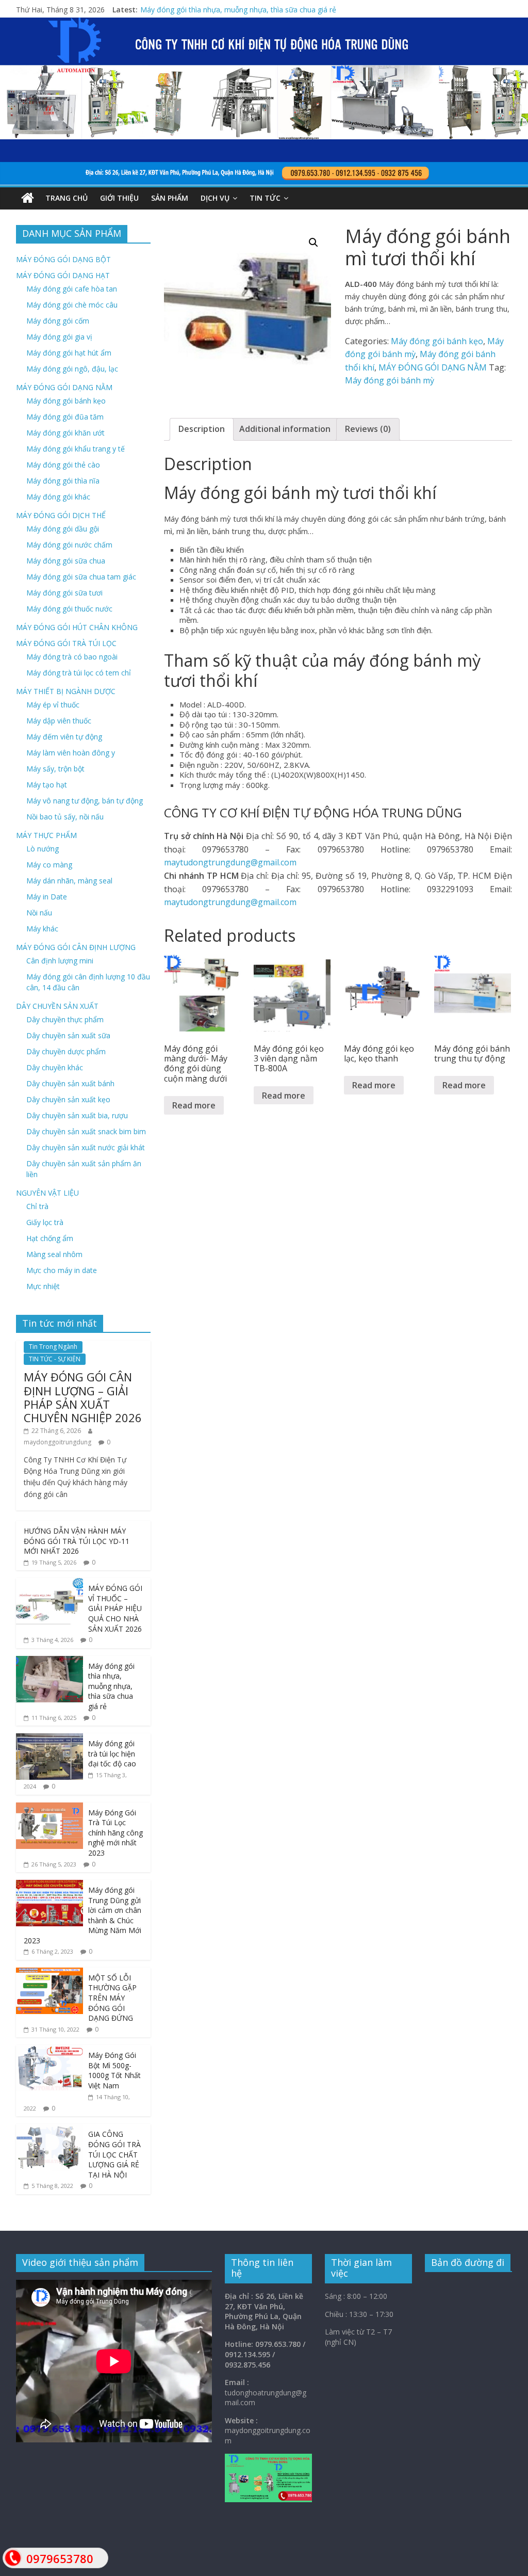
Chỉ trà (37, 1206)
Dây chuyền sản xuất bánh (70, 1083)
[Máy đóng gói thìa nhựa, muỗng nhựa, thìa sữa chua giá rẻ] (49, 1661)
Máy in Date (47, 897)
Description (202, 429)
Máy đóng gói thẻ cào (63, 465)
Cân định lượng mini (60, 961)
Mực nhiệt (43, 1286)
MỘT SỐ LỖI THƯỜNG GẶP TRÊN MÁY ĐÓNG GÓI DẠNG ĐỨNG (112, 1998)
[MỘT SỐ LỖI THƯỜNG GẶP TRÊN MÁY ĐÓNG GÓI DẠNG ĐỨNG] (49, 1973)
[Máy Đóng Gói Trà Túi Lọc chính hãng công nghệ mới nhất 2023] (49, 1808)
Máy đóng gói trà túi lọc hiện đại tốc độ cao (112, 1753)
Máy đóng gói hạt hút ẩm (69, 353)
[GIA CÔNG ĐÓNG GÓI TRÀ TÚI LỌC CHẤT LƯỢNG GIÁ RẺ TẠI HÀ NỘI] (49, 2129)
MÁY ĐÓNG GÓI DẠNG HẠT (63, 275)
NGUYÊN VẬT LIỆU (47, 1193)
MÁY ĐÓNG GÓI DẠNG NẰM (433, 367)
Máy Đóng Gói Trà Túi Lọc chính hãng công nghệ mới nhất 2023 (115, 1833)
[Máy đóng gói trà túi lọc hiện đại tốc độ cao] (49, 1739)
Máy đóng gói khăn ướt (65, 433)
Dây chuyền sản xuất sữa (68, 1035)
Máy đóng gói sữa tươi (64, 593)
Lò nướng (43, 849)
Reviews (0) (368, 429)
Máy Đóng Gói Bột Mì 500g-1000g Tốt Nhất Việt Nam (114, 2070)
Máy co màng (49, 865)
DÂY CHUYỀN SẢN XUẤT (57, 1006)
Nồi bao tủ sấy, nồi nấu (65, 817)
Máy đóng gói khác (58, 497)
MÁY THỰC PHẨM (46, 835)
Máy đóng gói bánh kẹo (437, 341)
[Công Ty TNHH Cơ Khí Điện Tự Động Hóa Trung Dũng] (28, 198)
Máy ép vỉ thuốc (53, 705)
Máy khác (42, 929)
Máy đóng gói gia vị (59, 337)
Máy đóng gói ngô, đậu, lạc (72, 369)
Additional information (285, 429)
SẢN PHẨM (170, 198)
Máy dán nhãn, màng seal (69, 881)
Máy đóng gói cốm (58, 321)
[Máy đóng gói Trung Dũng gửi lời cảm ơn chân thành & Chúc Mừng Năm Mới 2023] (49, 1885)
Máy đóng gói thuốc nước (69, 609)
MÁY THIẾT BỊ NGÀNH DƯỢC (66, 691)
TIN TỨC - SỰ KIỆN (55, 1359)
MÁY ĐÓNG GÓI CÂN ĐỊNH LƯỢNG (76, 947)
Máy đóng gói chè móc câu (72, 305)
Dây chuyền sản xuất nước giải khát (86, 1147)
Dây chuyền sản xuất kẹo (68, 1099)
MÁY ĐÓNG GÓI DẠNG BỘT (63, 259)
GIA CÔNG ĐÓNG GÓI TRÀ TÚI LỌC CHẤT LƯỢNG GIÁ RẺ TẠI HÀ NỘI (114, 2154)
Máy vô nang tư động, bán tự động (85, 801)
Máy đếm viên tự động (64, 737)
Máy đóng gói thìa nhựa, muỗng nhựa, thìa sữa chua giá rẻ (111, 1686)
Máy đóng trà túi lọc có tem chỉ (79, 673)
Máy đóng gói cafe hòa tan (72, 289)
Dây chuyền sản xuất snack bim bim (86, 1131)
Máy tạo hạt (47, 785)
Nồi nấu (39, 913)
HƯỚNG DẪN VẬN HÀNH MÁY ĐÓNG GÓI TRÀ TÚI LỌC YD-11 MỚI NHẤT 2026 (77, 1541)
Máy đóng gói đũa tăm (65, 417)
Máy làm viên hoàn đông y (71, 753)
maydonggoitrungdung (57, 1442)
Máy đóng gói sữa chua (66, 561)
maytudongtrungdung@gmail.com (230, 862)
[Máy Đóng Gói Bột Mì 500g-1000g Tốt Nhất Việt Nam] (49, 2050)
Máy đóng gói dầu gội (63, 529)
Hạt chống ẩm (50, 1238)
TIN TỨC (265, 198)
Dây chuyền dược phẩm (66, 1051)
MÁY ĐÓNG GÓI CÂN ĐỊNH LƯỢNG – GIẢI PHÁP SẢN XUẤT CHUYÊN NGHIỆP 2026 (83, 1397)
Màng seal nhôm (54, 1254)
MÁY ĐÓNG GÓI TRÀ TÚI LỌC (66, 643)
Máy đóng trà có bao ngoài (72, 657)
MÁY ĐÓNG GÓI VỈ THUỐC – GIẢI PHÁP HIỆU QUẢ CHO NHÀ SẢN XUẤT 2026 (270, 10)
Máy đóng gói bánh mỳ (390, 380)
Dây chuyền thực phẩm (65, 1019)
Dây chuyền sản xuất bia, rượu (77, 1115)
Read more (194, 1105)
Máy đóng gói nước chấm (69, 545)
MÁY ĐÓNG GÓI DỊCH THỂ (61, 515)
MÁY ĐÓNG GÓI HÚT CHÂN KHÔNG (77, 627)
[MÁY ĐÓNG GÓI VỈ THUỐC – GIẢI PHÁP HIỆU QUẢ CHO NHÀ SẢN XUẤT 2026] (49, 1583)
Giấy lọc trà (45, 1222)
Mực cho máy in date (62, 1270)
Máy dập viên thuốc (59, 721)
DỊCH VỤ (215, 198)
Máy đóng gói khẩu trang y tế (76, 449)
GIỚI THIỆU (119, 198)
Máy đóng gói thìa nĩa (63, 481)
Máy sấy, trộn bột (55, 769)
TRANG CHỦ (67, 198)
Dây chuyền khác (55, 1067)
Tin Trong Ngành (53, 1347)
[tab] (202, 429)
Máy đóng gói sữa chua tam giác (81, 577)
